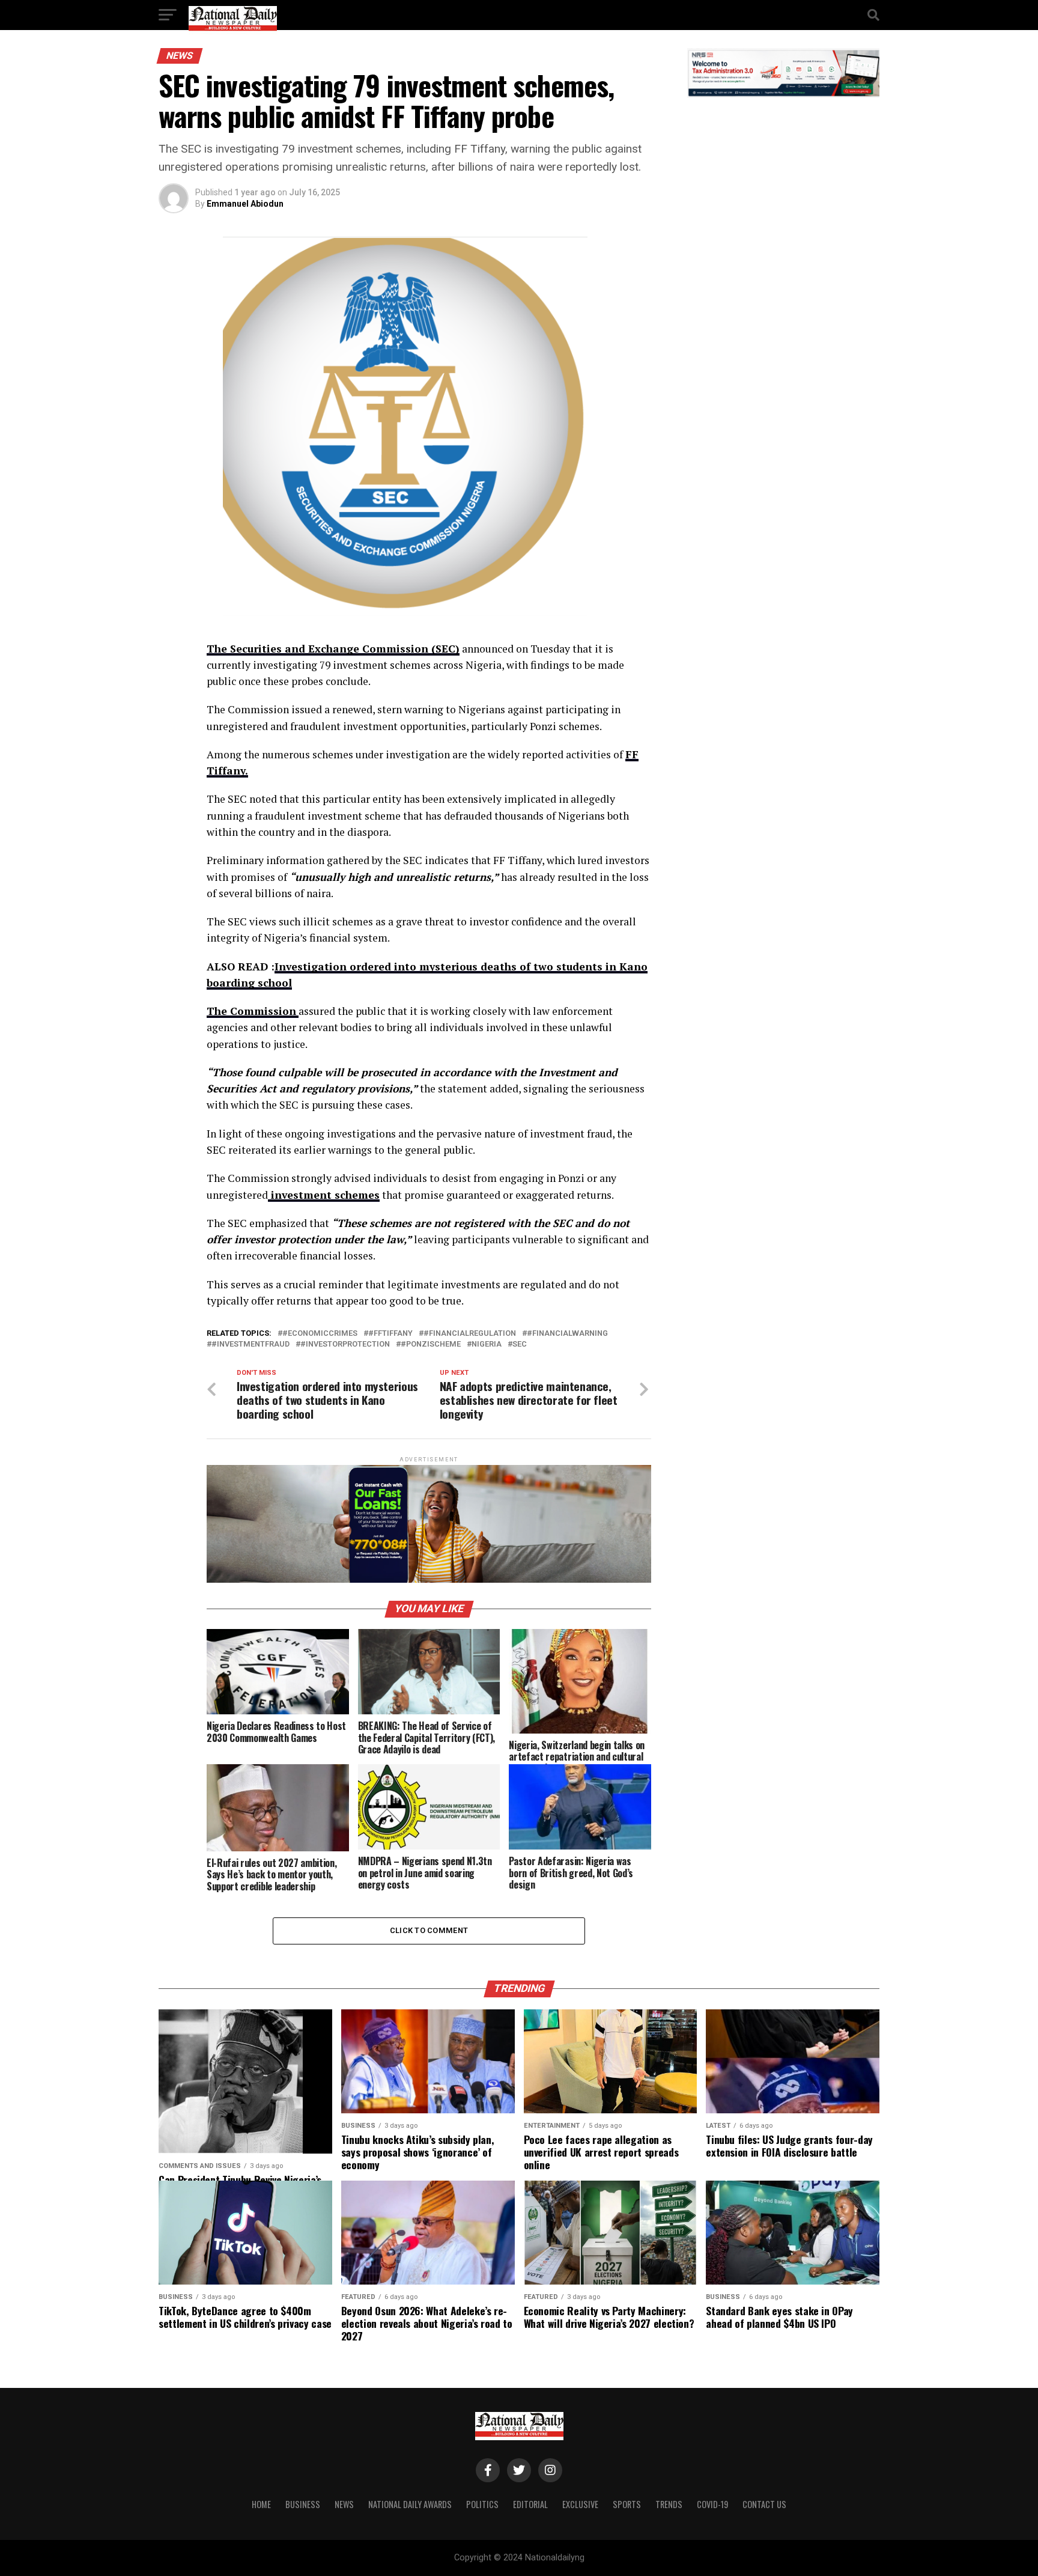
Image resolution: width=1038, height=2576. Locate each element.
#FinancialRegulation (470, 1334)
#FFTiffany (390, 1334)
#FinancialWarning (567, 1334)
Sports (627, 2504)
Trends (669, 2504)
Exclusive (580, 2504)
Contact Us (764, 2504)
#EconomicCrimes (320, 1334)
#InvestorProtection (345, 1344)
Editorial (530, 2504)
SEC (520, 1344)
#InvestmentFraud (250, 1344)
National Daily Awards (410, 2504)
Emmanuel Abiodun (245, 204)
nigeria (487, 1344)
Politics (482, 2504)
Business (303, 2504)
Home (261, 2504)
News (344, 2504)
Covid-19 (712, 2504)
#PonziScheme (431, 1344)
